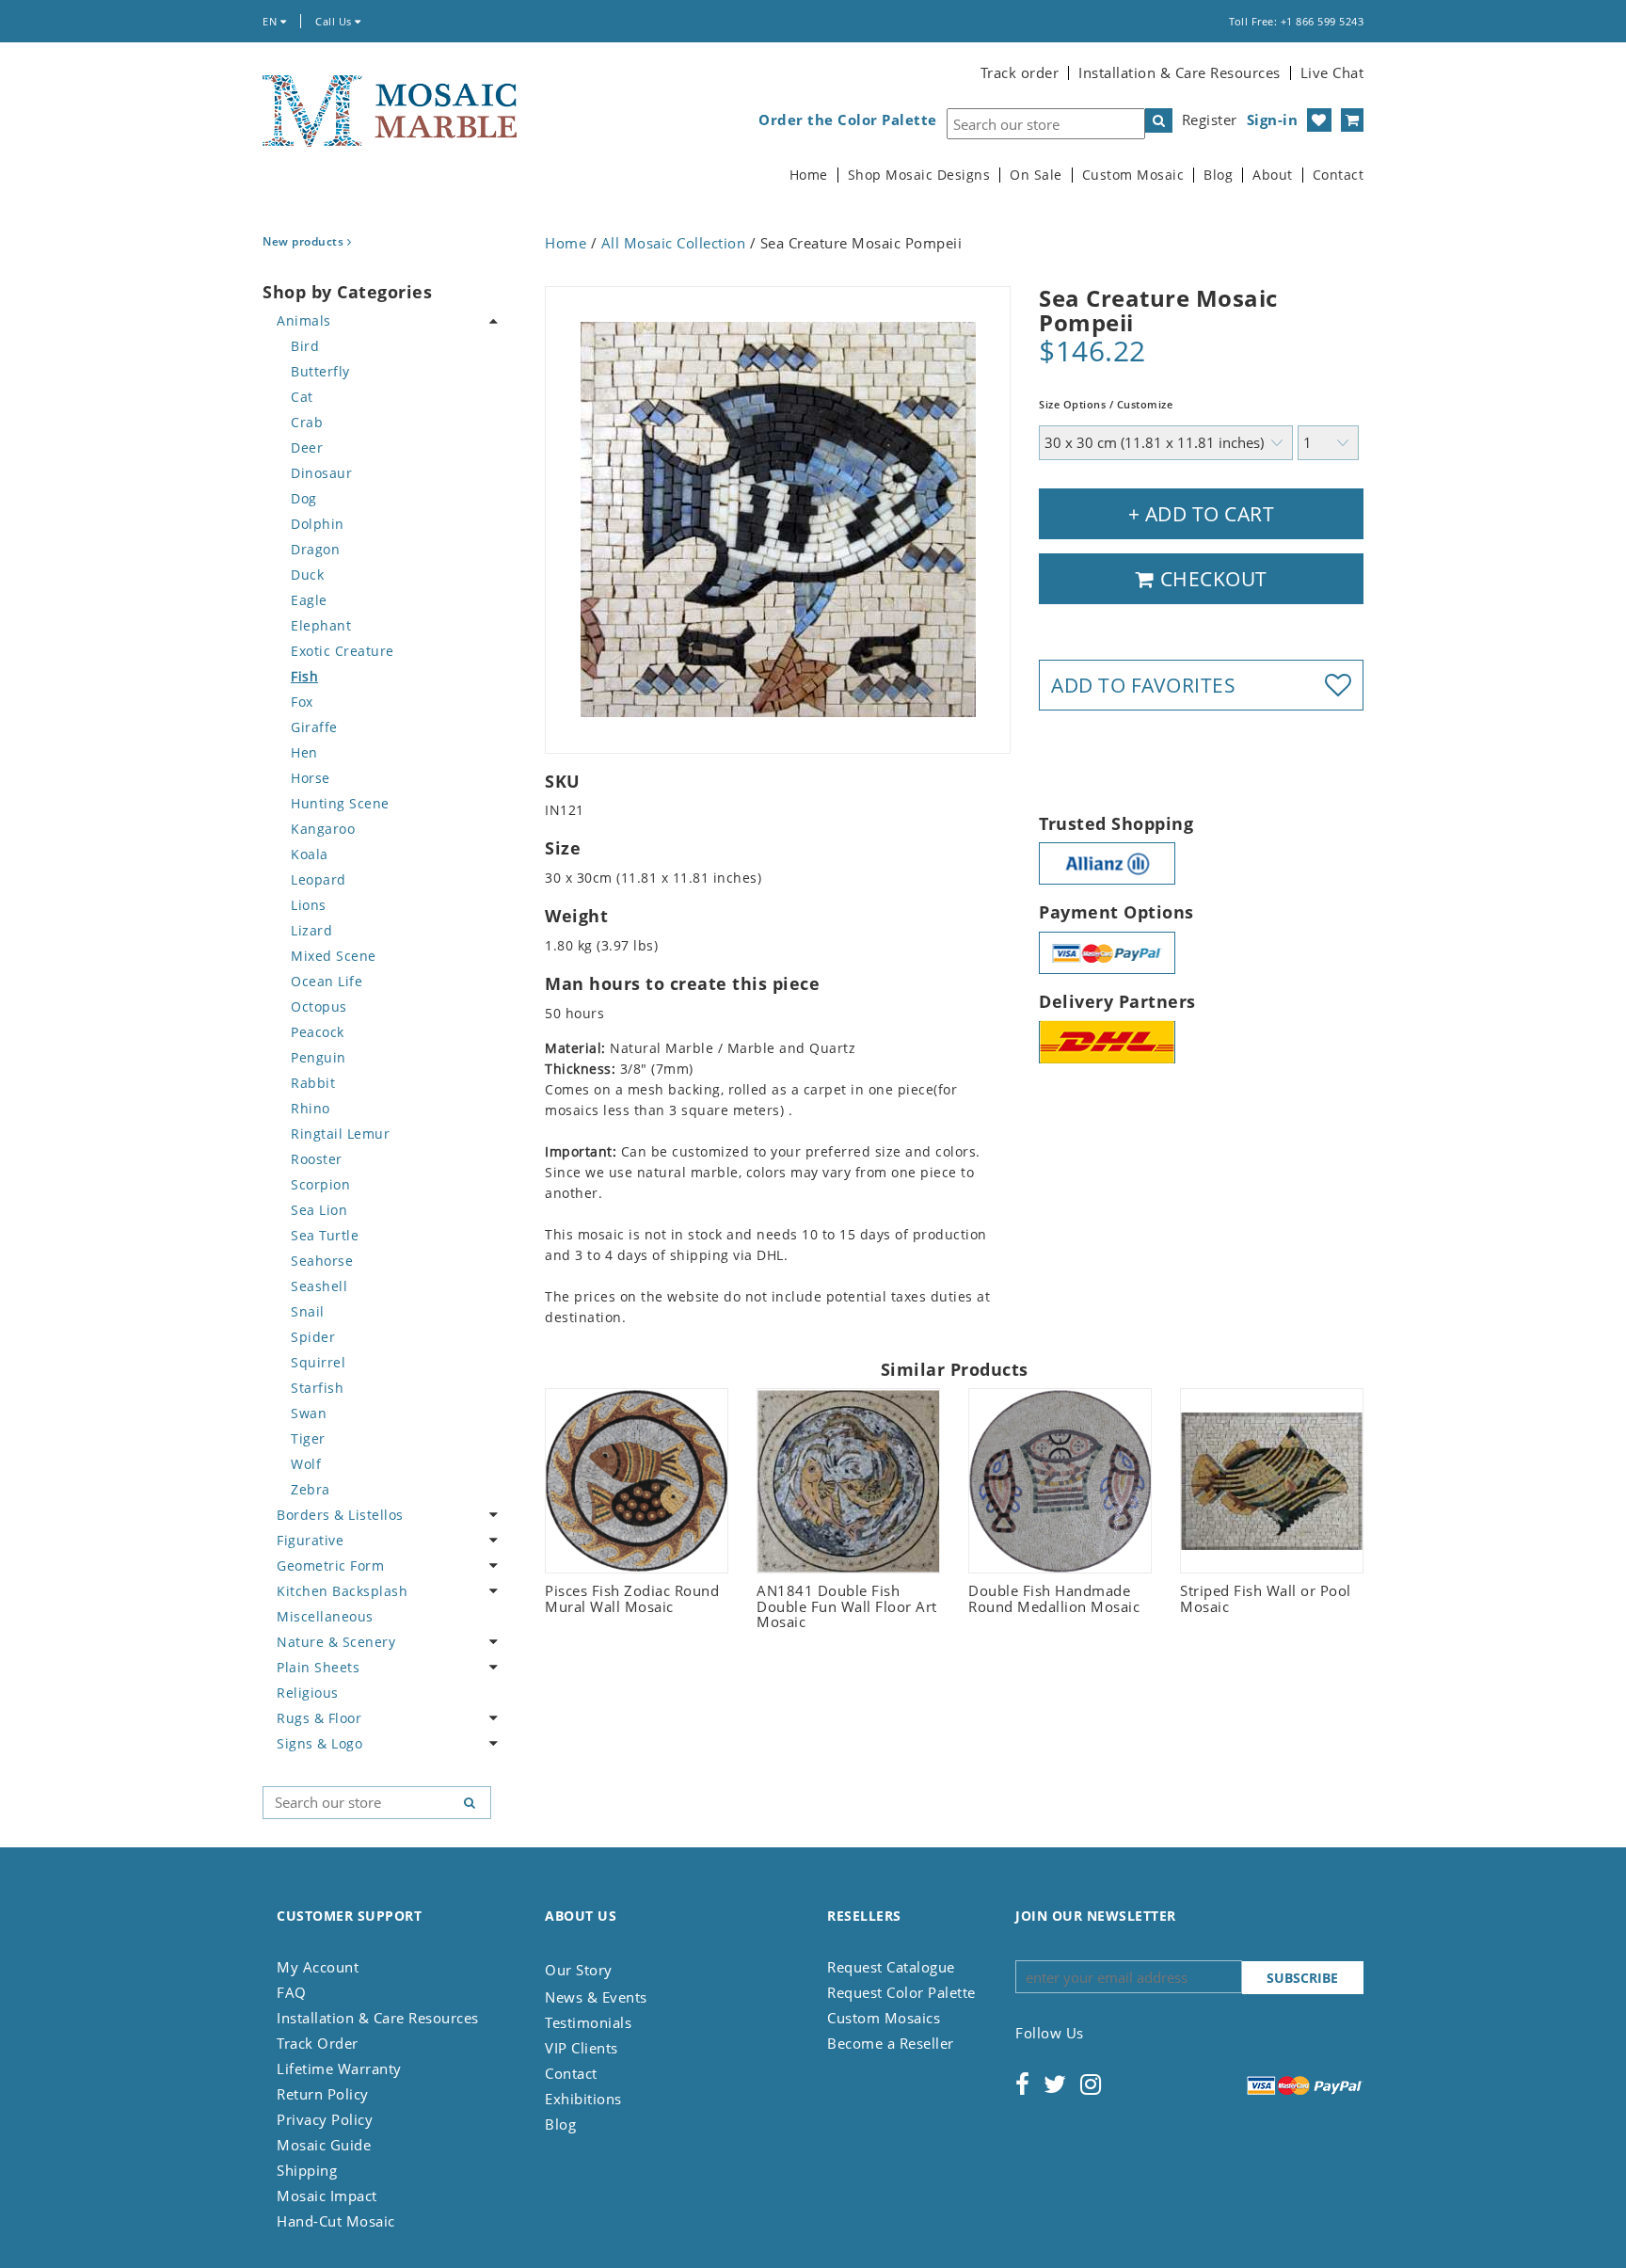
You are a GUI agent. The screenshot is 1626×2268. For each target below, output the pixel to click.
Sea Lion (319, 1210)
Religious (308, 1693)
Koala (310, 854)
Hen (304, 752)
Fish (304, 676)
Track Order (318, 2043)
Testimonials (588, 2022)
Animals (304, 320)
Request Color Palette (901, 1992)
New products (305, 241)
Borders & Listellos (340, 1515)
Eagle (309, 600)
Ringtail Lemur (340, 1134)
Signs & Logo (319, 1743)
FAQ (292, 1992)
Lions (309, 905)
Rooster (317, 1159)
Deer (307, 447)
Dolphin (318, 524)
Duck (307, 575)
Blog (1218, 175)
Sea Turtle (325, 1235)
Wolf (306, 1464)
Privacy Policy (325, 2119)
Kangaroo (323, 829)
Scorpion (320, 1184)
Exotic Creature (343, 651)
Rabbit (313, 1083)
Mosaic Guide (324, 2145)
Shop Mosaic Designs (919, 175)
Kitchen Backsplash (342, 1591)
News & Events (596, 1997)
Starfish (317, 1388)
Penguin (319, 1057)
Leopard (319, 879)
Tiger (308, 1438)
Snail (308, 1311)
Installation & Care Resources (1180, 72)
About (1273, 175)
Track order (1020, 72)
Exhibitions (583, 2099)
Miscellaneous (325, 1616)
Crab (307, 422)
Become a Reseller (891, 2043)
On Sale (1036, 175)
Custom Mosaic (1133, 175)
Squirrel (318, 1362)
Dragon (315, 549)
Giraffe (314, 727)
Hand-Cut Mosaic (336, 2221)
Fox (302, 702)
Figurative (310, 1540)
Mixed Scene (334, 956)
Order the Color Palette (848, 120)
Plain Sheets (318, 1667)
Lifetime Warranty (339, 2068)
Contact (1339, 175)
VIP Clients (582, 2048)
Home (809, 175)
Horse (311, 778)
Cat (302, 397)
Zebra (311, 1489)
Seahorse (322, 1261)
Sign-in (1273, 120)
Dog (304, 498)
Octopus (319, 1006)
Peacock (318, 1032)
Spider (313, 1337)
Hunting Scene (340, 803)
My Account (318, 1967)
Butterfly (320, 371)
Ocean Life (327, 981)
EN (271, 21)
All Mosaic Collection (674, 243)
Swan (309, 1413)
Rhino (311, 1108)
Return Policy (323, 2094)
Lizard (311, 930)
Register (1210, 120)
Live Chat (1332, 72)
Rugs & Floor (319, 1718)
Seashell (319, 1286)
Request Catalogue (891, 1967)
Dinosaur (321, 473)
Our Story (579, 1970)
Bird (305, 346)
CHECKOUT (1211, 579)
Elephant (321, 625)
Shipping (307, 2170)
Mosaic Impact (327, 2196)
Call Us (335, 21)
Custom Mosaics (884, 2018)
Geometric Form (330, 1565)
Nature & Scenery (336, 1642)
